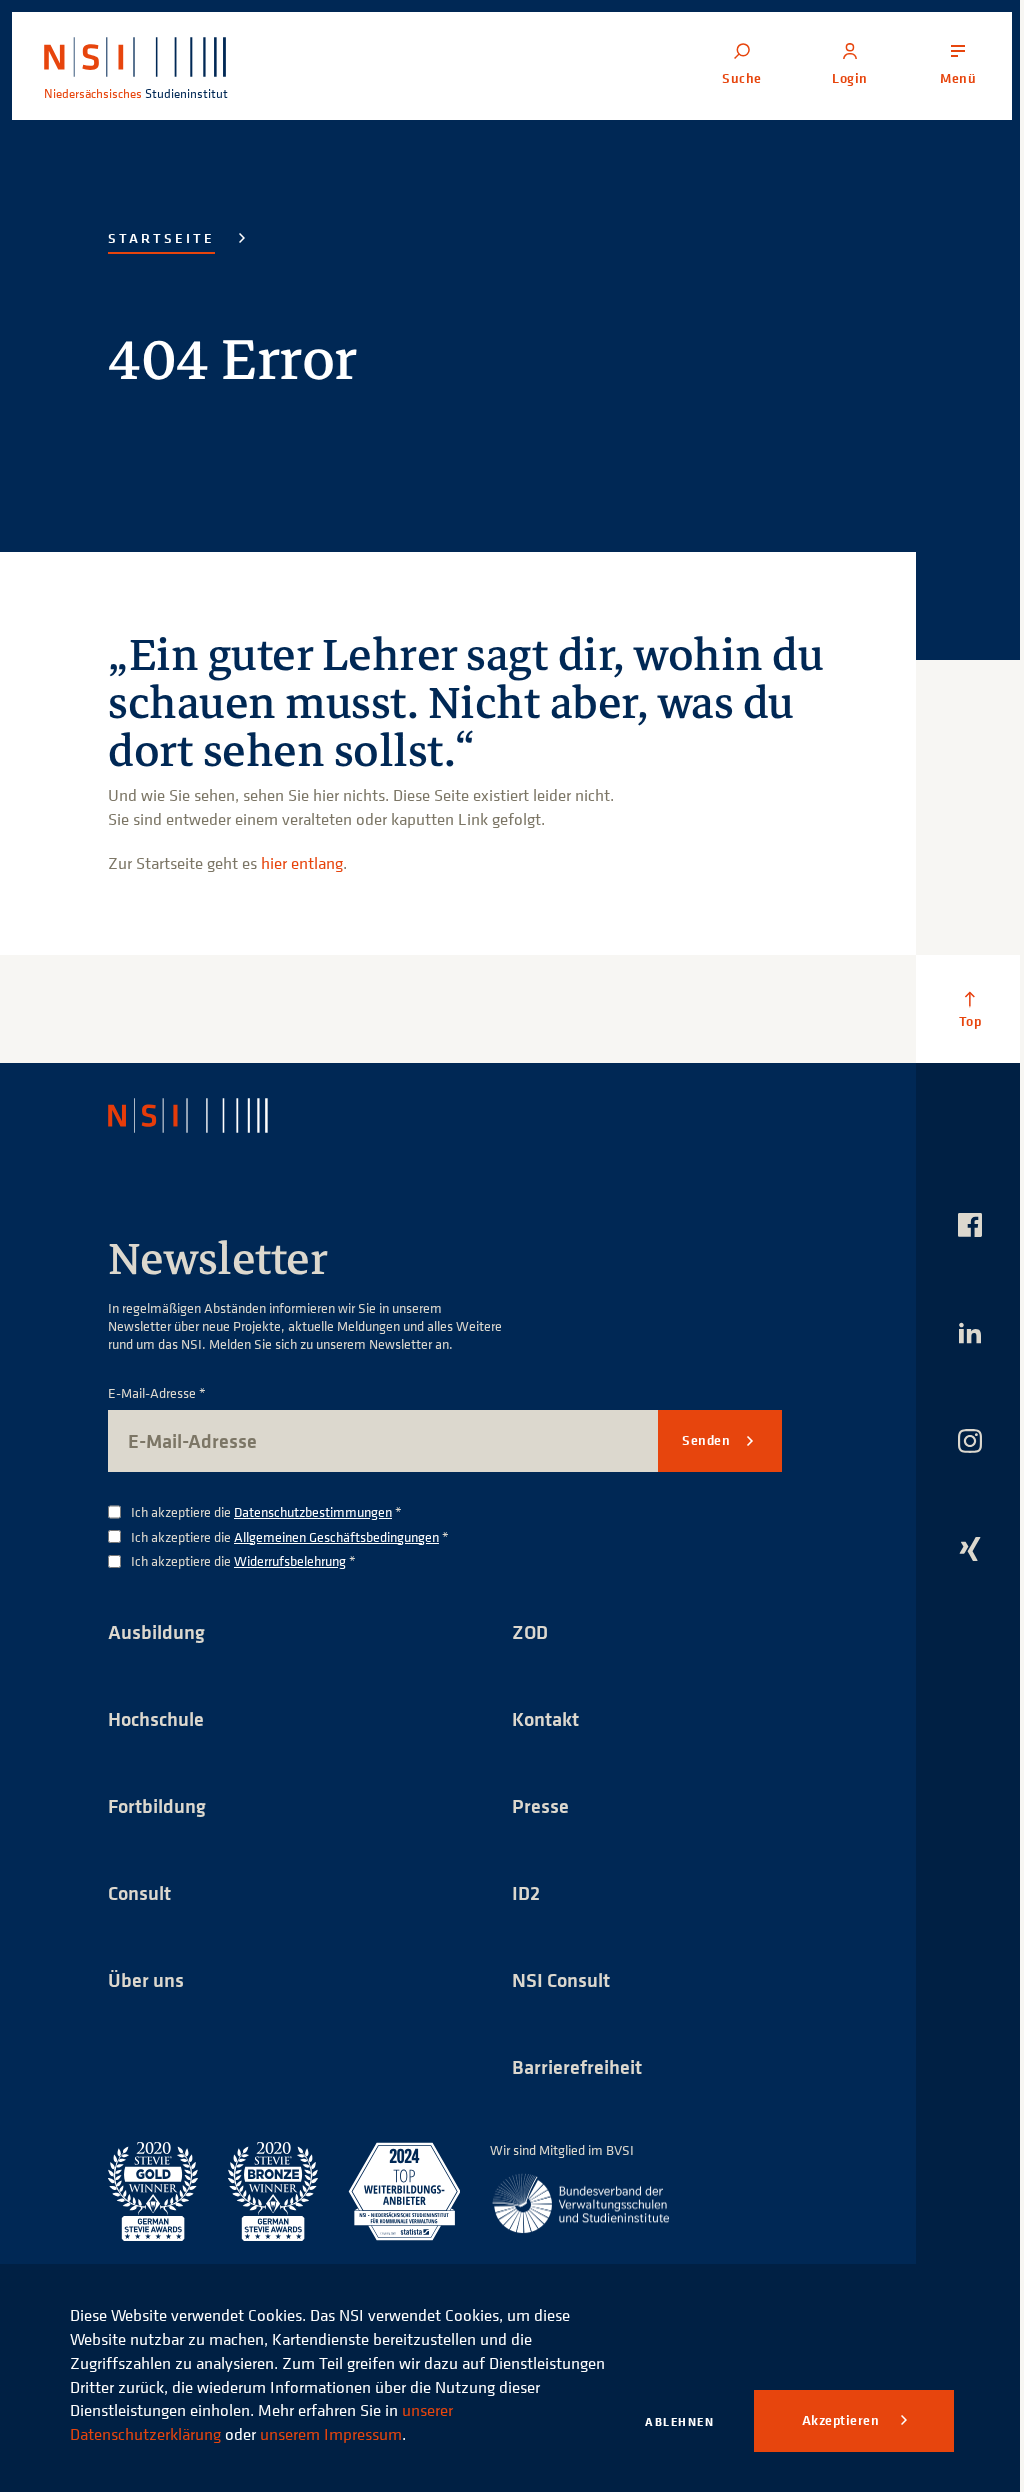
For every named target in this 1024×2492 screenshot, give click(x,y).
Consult (139, 1892)
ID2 (526, 1892)
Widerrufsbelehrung (290, 1560)
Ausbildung (156, 1631)
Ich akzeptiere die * (266, 1512)
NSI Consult (561, 1979)
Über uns (146, 1979)
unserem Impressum (331, 2434)
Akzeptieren (842, 2420)
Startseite (161, 238)
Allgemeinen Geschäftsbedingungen (336, 1536)
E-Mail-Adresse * (157, 1393)
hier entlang (302, 863)
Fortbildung (157, 1805)
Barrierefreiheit (577, 2066)
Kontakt (545, 1718)
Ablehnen (679, 2421)
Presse (540, 1805)
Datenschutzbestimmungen (313, 1511)
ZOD (530, 1631)
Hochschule (156, 1718)
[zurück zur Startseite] (205, 1115)
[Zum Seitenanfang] (970, 1009)
